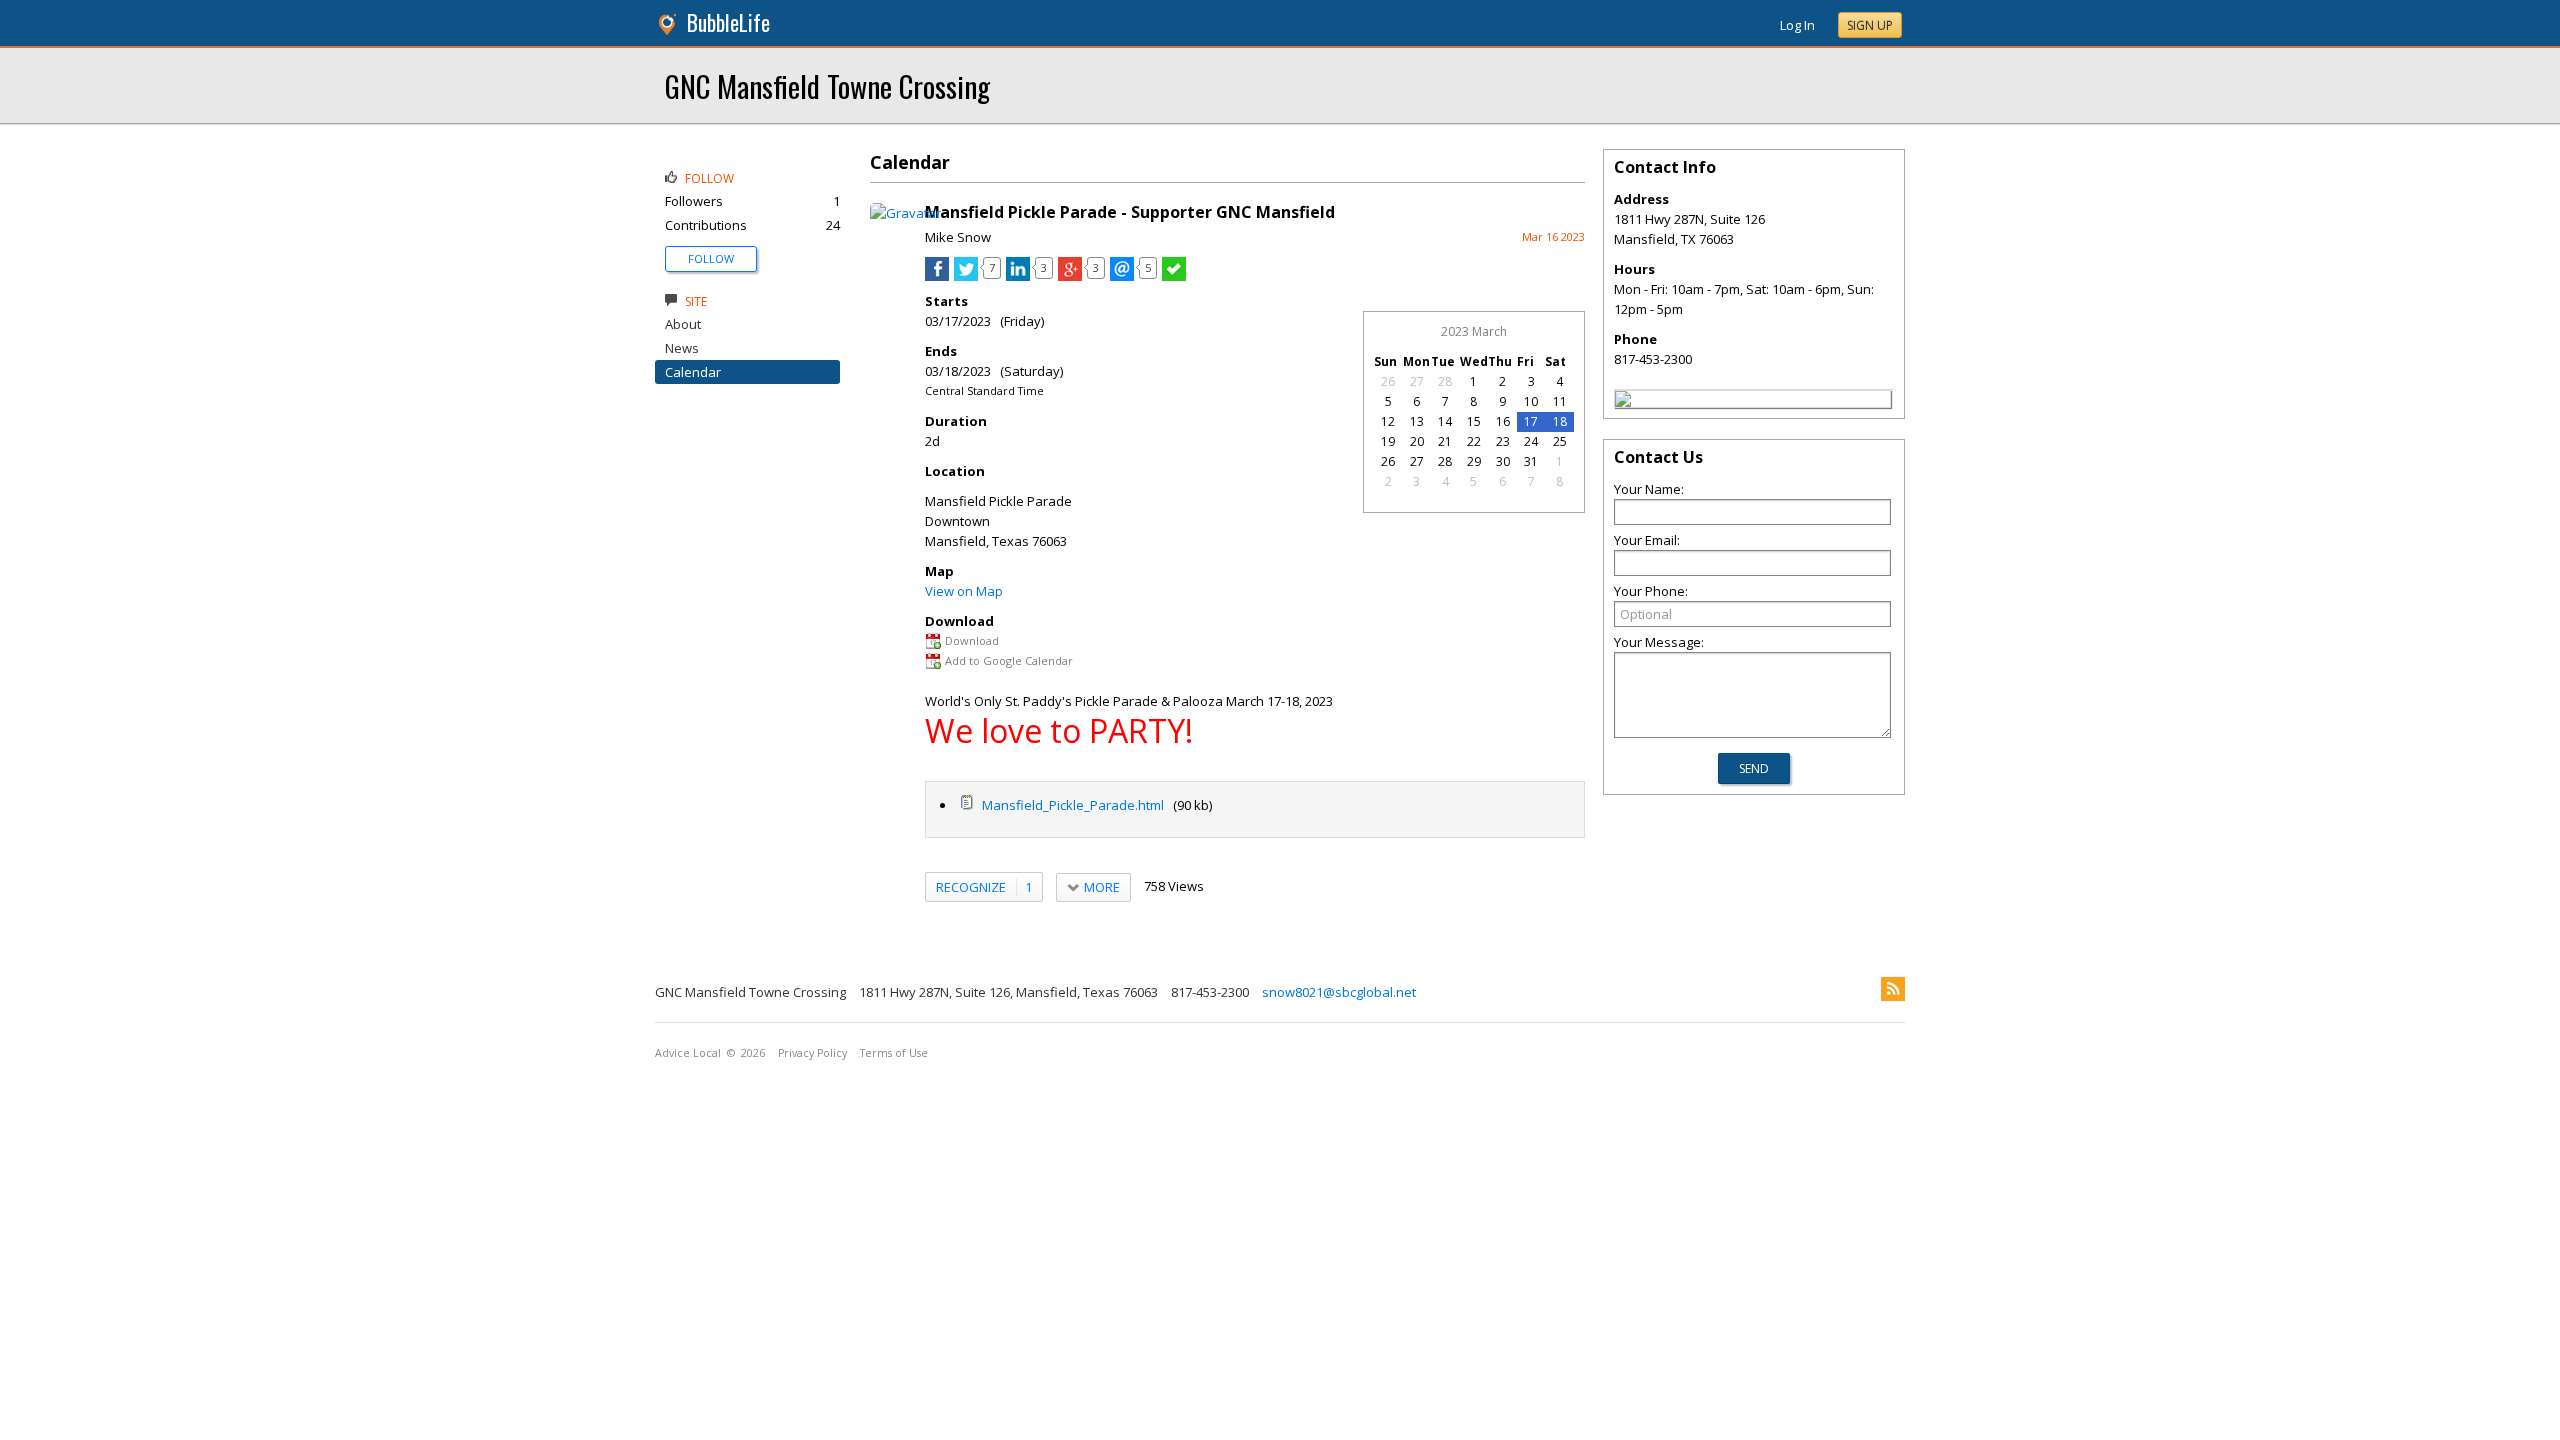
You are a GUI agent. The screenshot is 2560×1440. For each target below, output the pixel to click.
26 (1388, 381)
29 (1474, 461)
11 (1560, 401)
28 (1445, 381)
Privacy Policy (812, 1053)
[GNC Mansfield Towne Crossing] (1623, 402)
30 (1503, 461)
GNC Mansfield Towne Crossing (827, 85)
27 (1417, 381)
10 (1531, 401)
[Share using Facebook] (937, 276)
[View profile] (905, 213)
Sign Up (1870, 25)
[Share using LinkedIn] (1018, 276)
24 (1531, 441)
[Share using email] (1122, 276)
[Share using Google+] (1070, 276)
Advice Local (688, 1053)
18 (1560, 421)
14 (1445, 421)
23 (1503, 441)
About (683, 324)
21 (1445, 441)
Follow (711, 258)
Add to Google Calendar (1009, 660)
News (682, 348)
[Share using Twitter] (966, 276)
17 (1531, 421)
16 (1503, 421)
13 (1417, 421)
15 (1474, 421)
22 (1474, 441)
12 (1388, 421)
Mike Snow (958, 237)
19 (1388, 441)
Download (972, 640)
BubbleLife (728, 22)
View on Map (964, 591)
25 (1560, 441)
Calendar (693, 372)
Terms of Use (894, 1053)
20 (1417, 441)
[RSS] (1893, 989)
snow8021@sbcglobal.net (1339, 992)
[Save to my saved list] (1174, 276)
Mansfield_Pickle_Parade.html (1071, 805)
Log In (1797, 25)
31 (1531, 461)
